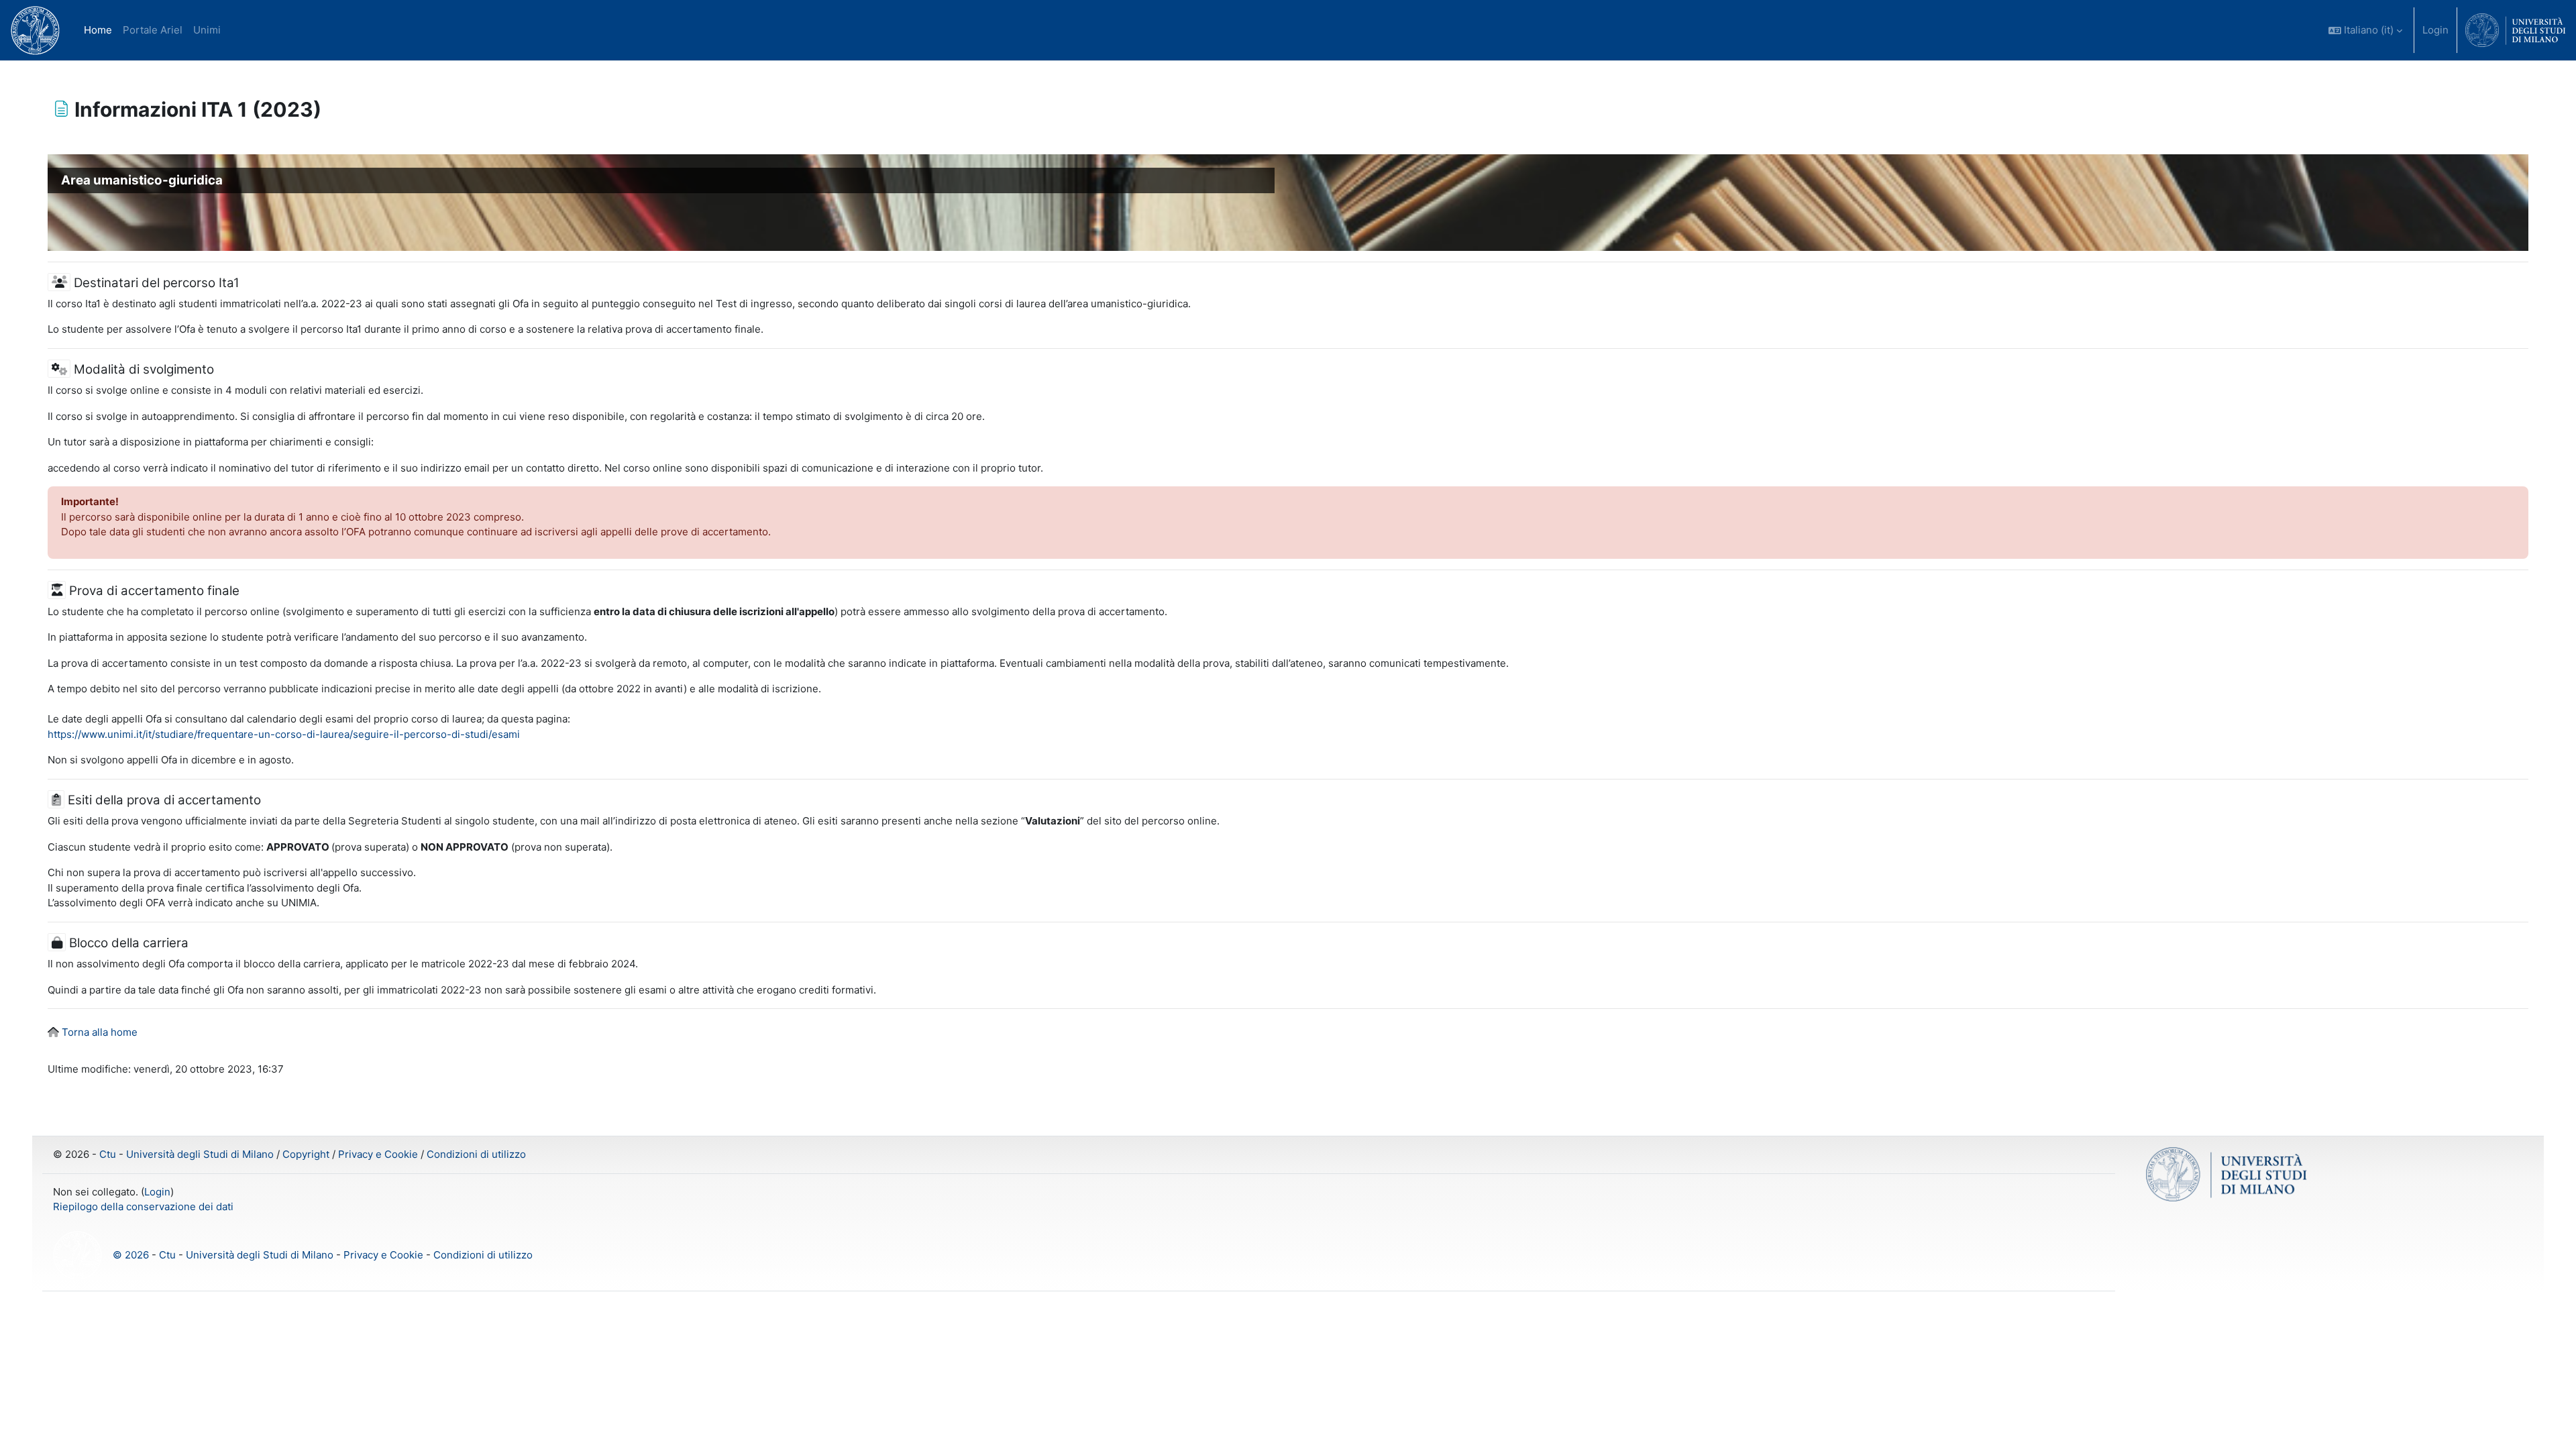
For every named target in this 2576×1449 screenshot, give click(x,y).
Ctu (108, 1154)
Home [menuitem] (98, 30)
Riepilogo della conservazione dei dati (143, 1206)
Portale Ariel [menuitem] (153, 30)
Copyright (306, 1154)
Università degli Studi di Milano (200, 1154)
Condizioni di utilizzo (476, 1154)
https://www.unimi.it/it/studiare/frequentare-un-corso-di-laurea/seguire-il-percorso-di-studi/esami (284, 734)
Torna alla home (100, 1032)
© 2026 (131, 1254)
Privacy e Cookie (378, 1154)
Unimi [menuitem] (207, 30)
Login (2435, 30)
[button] (2365, 30)
